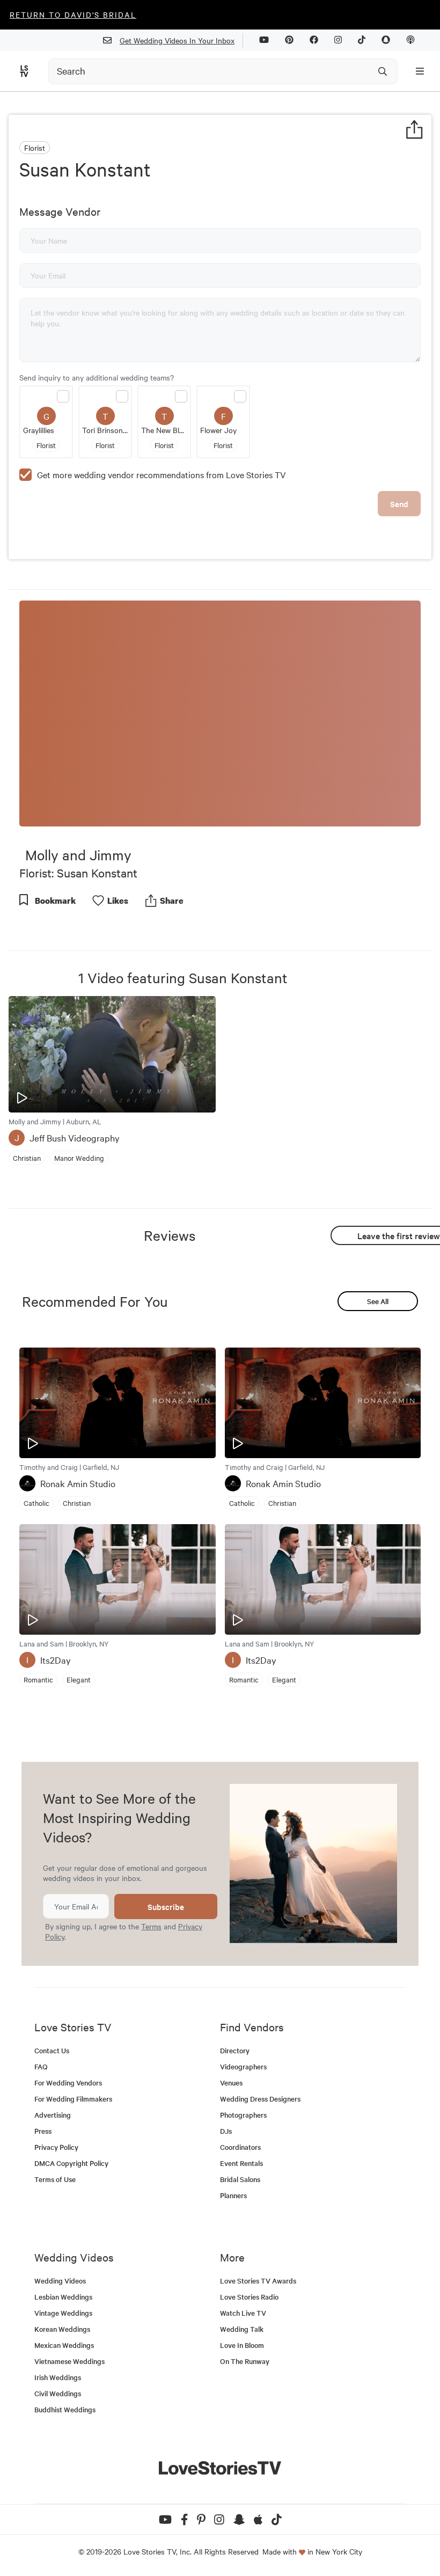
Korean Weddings (62, 2329)
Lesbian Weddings (63, 2297)
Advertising (53, 2115)
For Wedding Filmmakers (73, 2099)
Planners (233, 2195)
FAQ (41, 2066)
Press (43, 2131)
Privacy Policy (56, 2147)
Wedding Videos (60, 2281)
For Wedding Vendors (68, 2083)
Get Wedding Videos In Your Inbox (177, 40)
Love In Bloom (242, 2345)
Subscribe (166, 1907)
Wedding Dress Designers (260, 2099)
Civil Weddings (58, 2393)
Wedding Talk (242, 2329)
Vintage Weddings (63, 2313)
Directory (235, 2050)
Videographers (243, 2066)
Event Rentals (241, 2163)
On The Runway (245, 2361)
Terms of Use (55, 2179)
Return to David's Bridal (73, 14)
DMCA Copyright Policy (71, 2163)
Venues (231, 2083)
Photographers (243, 2115)
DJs (226, 2131)
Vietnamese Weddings (69, 2361)
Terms (151, 1926)
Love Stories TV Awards (258, 2281)
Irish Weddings (58, 2377)
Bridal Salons (240, 2179)
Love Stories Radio (249, 2297)
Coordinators (240, 2147)
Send (399, 504)
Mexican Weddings (64, 2345)
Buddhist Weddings (65, 2409)
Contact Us (52, 2050)
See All (378, 1301)
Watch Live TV (243, 2313)
